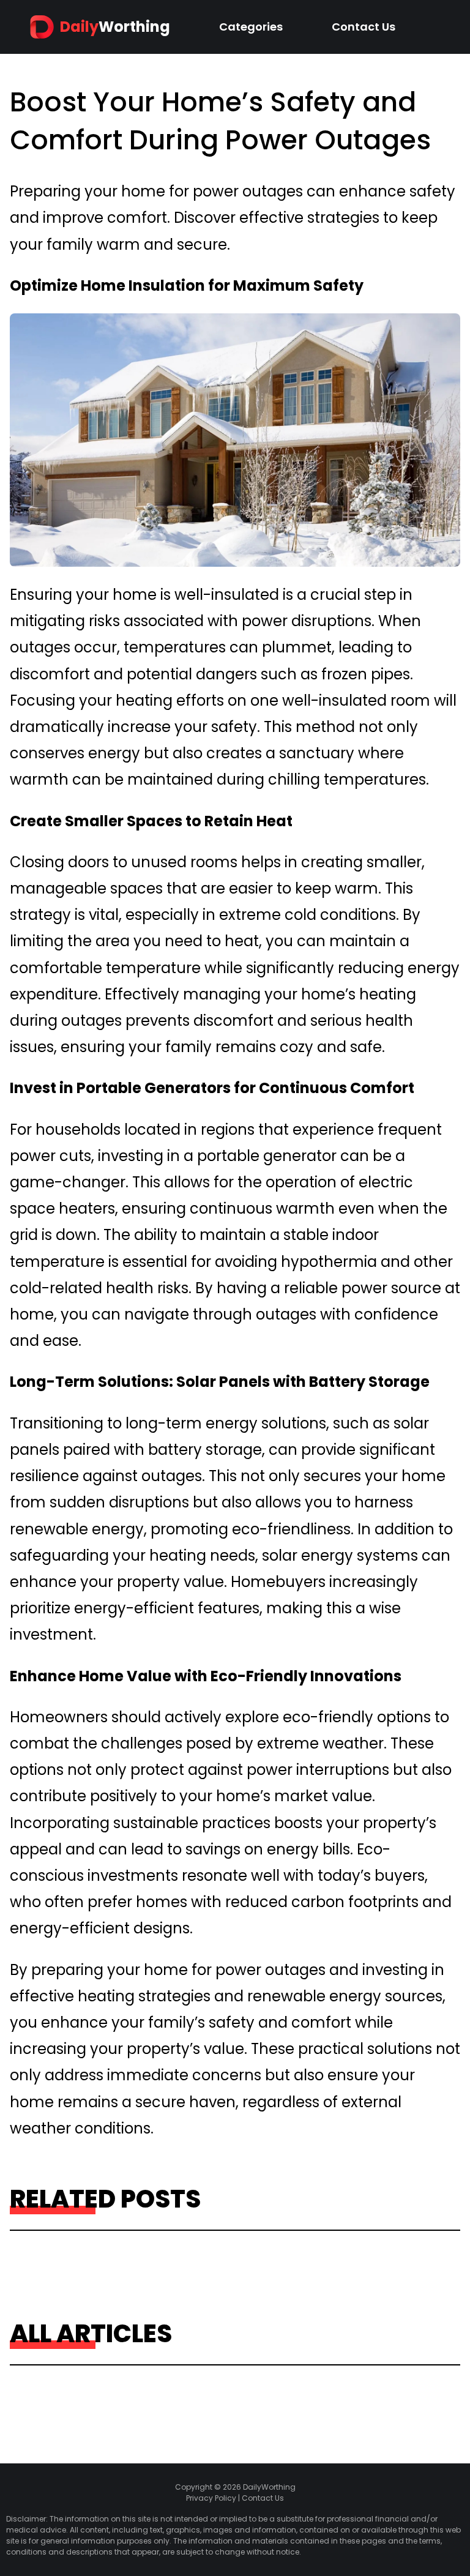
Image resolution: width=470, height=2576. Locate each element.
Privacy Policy (211, 2498)
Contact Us (364, 27)
